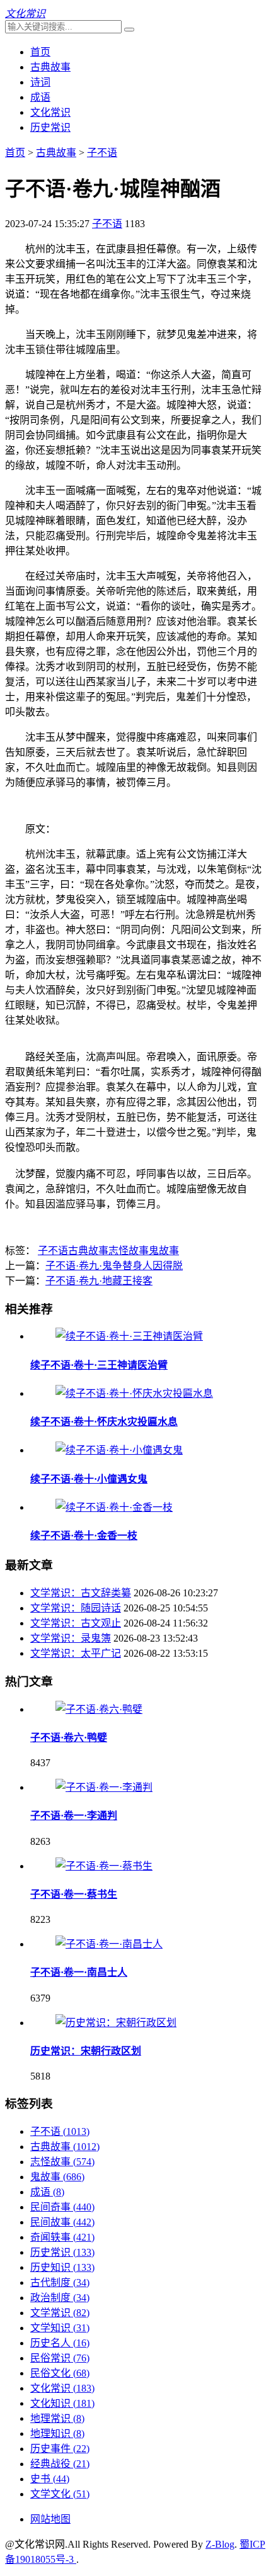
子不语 (102, 153)
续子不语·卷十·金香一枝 (84, 1536)
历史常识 (50, 127)
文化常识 (50, 112)
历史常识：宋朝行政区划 (86, 2051)
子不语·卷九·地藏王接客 (99, 1281)
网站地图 (50, 2519)
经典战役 (60, 2464)
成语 (40, 97)
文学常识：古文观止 (76, 1623)
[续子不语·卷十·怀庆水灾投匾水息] (134, 1393)
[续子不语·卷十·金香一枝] (114, 1507)
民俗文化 (60, 2373)
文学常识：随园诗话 (76, 1608)
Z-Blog (220, 2544)
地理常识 (57, 2418)
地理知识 (57, 2433)
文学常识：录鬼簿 (71, 1638)
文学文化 (60, 2494)
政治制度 (60, 2298)
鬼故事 (164, 1251)
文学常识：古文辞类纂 (81, 1593)
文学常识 (60, 2313)
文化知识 (62, 2403)
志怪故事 (129, 1251)
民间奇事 (62, 2207)
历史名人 (60, 2343)
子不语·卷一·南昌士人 (79, 1972)
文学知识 (60, 2328)
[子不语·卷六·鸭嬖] (99, 1709)
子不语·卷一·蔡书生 (74, 1894)
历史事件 (60, 2449)
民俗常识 (60, 2358)
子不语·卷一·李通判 (74, 1816)
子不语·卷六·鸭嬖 (69, 1738)
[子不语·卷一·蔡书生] (104, 1866)
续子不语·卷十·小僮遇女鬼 (89, 1479)
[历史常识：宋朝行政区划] (116, 2023)
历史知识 (62, 2267)
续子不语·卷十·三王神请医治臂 (99, 1365)
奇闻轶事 (62, 2237)
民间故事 (62, 2222)
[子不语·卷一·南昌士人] (109, 1944)
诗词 (40, 82)
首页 (40, 52)
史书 (50, 2479)
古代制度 (60, 2282)
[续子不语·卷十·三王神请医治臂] (129, 1336)
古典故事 (50, 67)
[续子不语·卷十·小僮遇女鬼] (119, 1450)
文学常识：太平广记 (76, 1653)
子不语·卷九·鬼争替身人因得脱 (114, 1266)
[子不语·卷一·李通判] (104, 1787)
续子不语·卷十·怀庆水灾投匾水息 (104, 1422)
